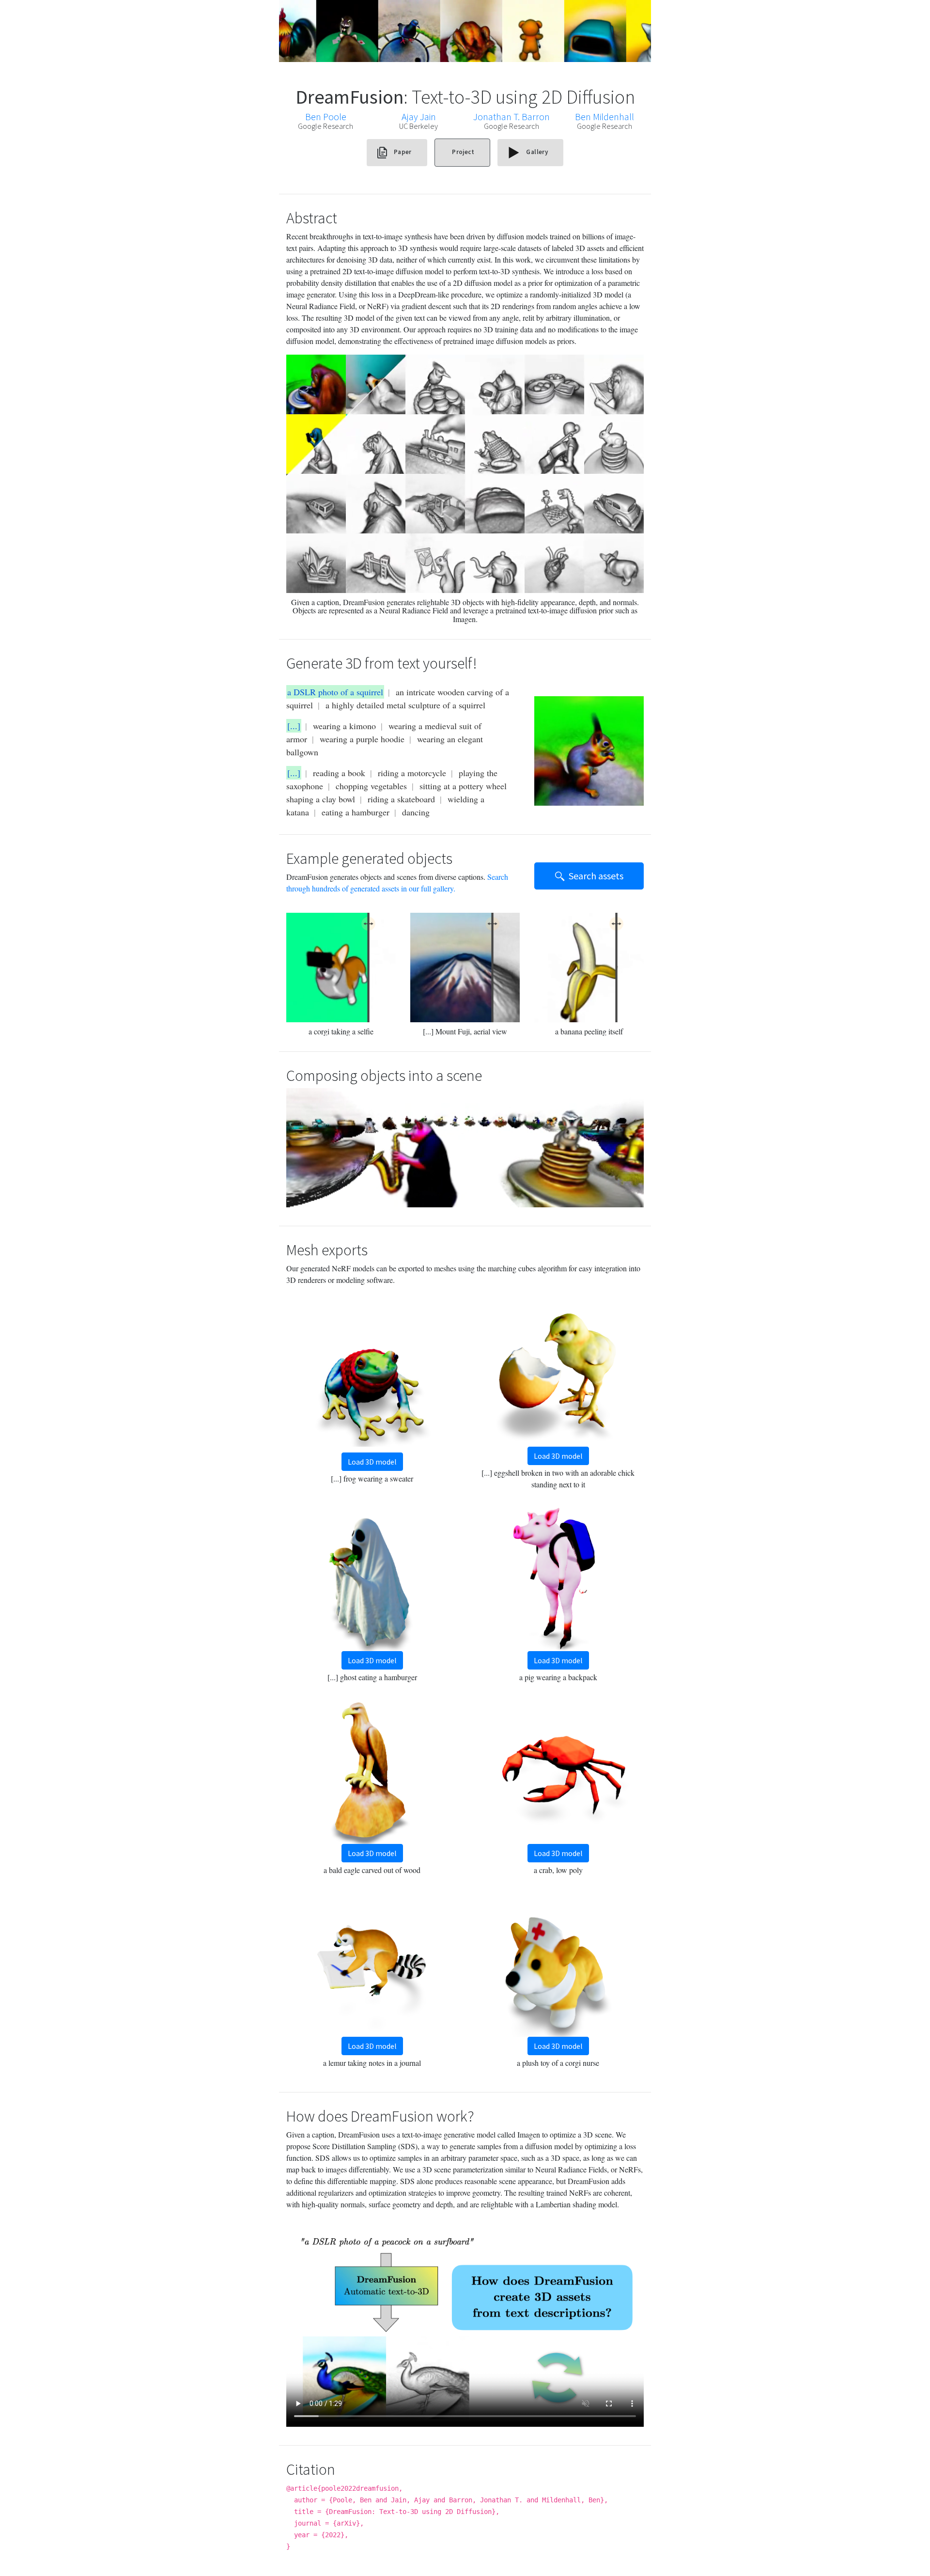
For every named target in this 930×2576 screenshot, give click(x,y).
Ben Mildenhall (604, 117)
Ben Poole (326, 117)
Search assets (596, 876)
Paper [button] (403, 152)
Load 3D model (372, 1462)
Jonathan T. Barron (511, 117)
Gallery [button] (536, 152)
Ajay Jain (419, 117)
